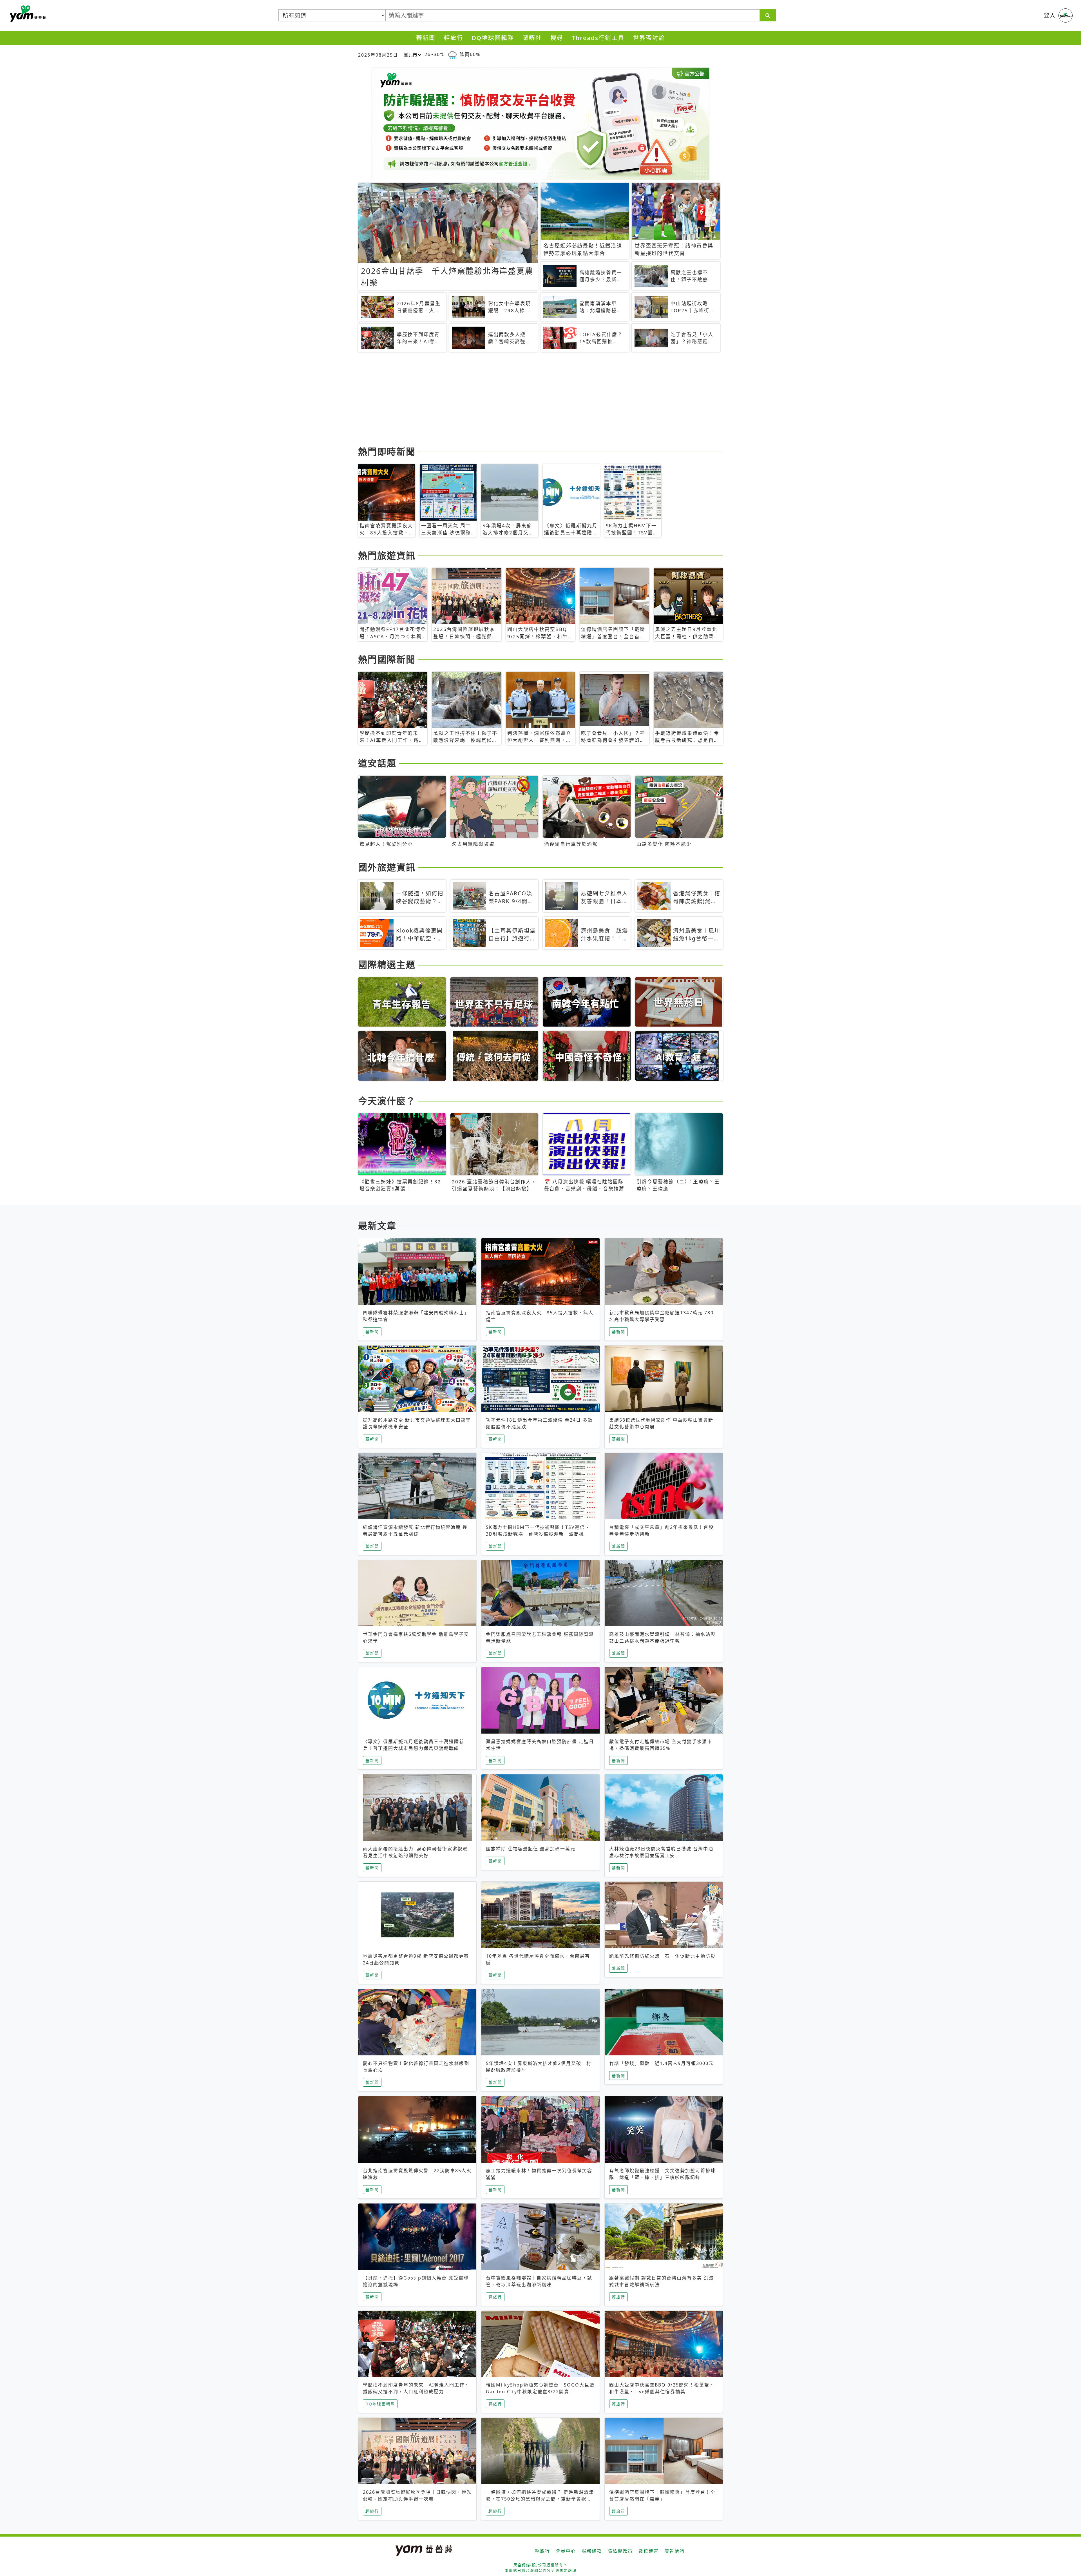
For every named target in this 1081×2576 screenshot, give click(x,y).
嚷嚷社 (532, 38)
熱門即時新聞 (387, 451)
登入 (1050, 15)
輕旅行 (454, 38)
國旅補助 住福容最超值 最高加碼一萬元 (531, 1849)
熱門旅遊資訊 (387, 555)
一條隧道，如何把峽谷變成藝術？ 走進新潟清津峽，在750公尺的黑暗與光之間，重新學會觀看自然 (540, 2499)
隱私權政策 (620, 2551)
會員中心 (566, 2551)
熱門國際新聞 (387, 659)
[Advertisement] (527, 400)
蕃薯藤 (27, 14)
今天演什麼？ (387, 1101)
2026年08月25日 (378, 55)
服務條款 (592, 2551)
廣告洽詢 (674, 2551)
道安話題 (377, 763)
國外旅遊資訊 (387, 867)
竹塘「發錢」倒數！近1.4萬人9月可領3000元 (661, 2063)
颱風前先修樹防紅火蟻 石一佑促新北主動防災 (662, 1956)
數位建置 (649, 2551)
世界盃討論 (649, 38)
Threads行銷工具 (598, 38)
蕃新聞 (426, 38)
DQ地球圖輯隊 (493, 38)
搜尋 (557, 38)
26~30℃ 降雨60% (452, 54)
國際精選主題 (387, 964)
